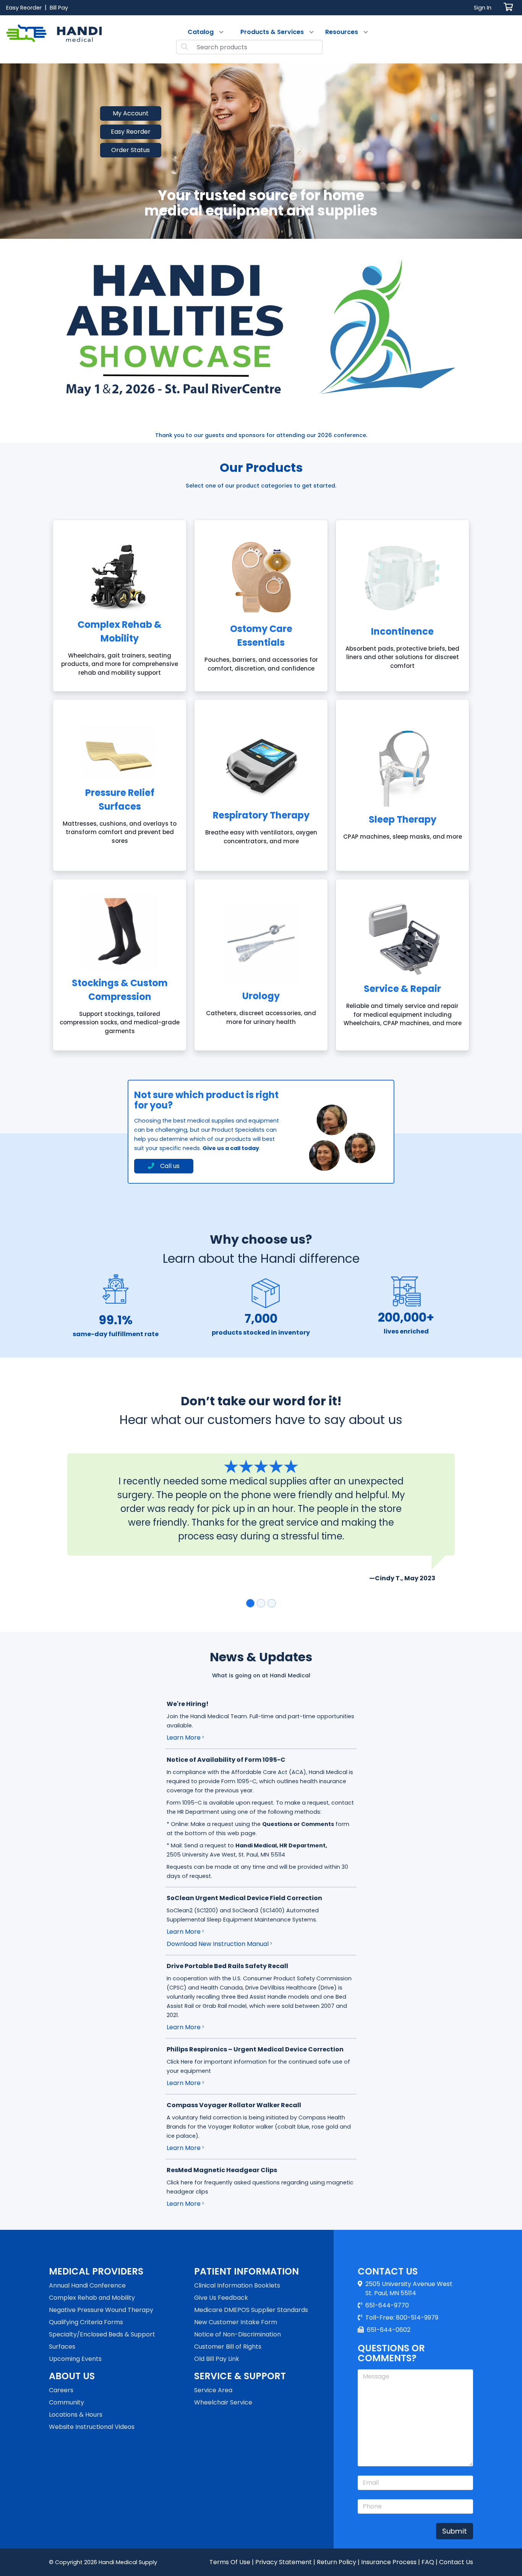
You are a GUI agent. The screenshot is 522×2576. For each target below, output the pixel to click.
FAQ (428, 2562)
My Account (131, 113)
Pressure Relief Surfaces (120, 800)
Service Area (213, 2390)
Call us (170, 1166)
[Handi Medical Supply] (54, 39)
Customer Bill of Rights (228, 2347)
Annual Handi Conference (87, 2285)
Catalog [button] (201, 32)
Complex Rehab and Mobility (92, 2298)
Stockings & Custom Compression (120, 990)
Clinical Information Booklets (237, 2285)
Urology (261, 996)
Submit (455, 2531)
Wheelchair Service (223, 2402)
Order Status (130, 150)
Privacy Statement (284, 2562)
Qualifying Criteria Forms (86, 2322)
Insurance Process (389, 2562)
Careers (61, 2390)
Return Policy (336, 2562)
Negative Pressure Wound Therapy (101, 2310)
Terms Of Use (230, 2562)
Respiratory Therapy (261, 815)
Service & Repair (402, 989)
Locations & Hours (76, 2415)
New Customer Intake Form (236, 2322)
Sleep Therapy (403, 819)
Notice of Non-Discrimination (237, 2334)
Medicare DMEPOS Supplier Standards (251, 2310)
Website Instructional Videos (92, 2427)
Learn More (184, 1738)
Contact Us (456, 2562)
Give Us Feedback (221, 2298)
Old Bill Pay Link (217, 2359)
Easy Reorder (131, 132)
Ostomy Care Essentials (261, 636)
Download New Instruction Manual (218, 1944)
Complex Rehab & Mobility (120, 631)
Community (66, 2402)
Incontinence (402, 631)
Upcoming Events (75, 2359)
